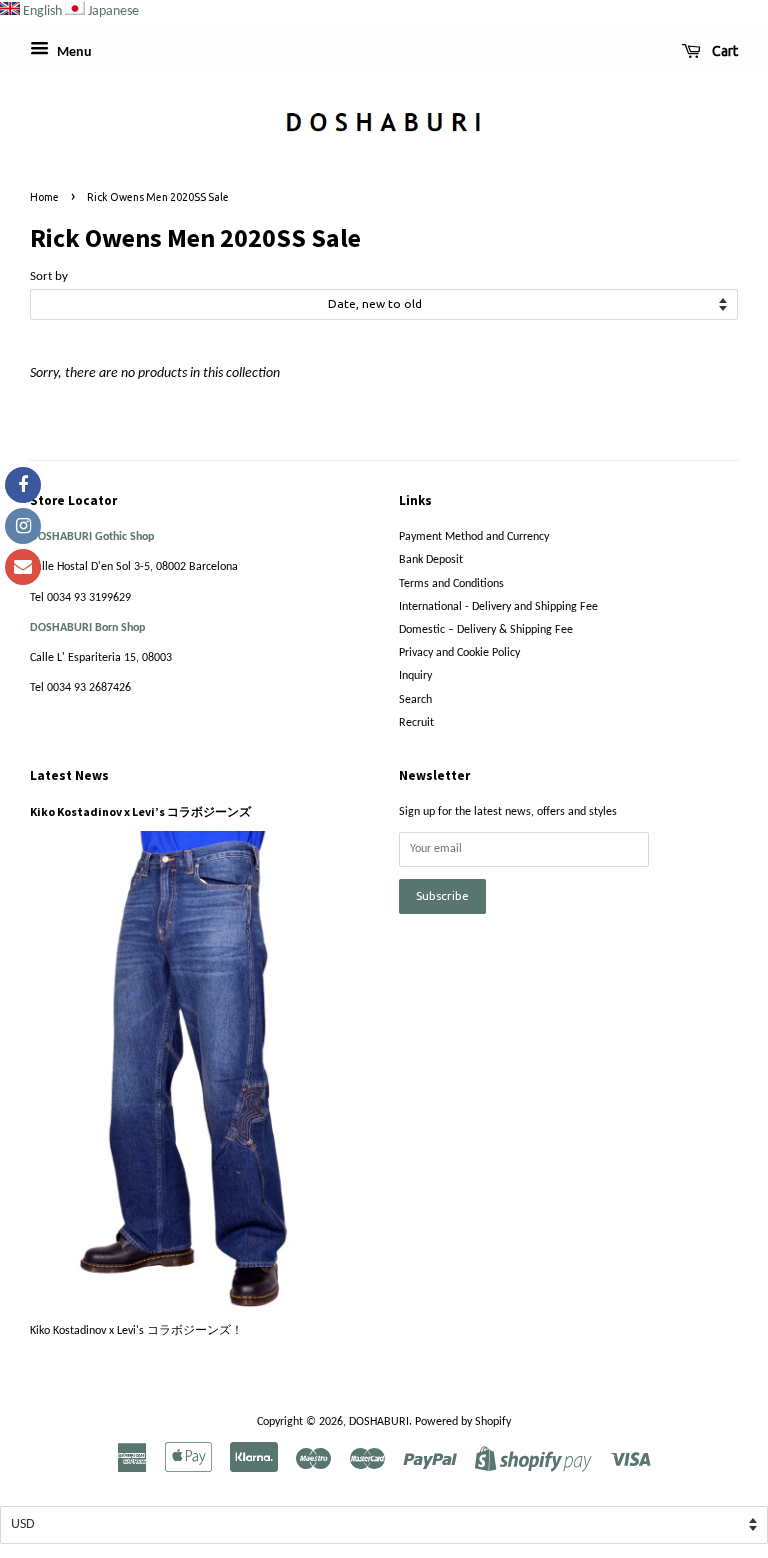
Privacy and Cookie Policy (459, 653)
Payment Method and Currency (474, 537)
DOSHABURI (379, 1422)
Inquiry (415, 676)
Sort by (49, 277)
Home (44, 197)
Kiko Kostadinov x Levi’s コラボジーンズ (140, 811)
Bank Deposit (431, 560)
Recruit (416, 723)
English (42, 11)
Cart (723, 51)
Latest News (69, 775)
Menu (73, 52)
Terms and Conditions (451, 584)
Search (415, 700)
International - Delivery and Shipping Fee (498, 607)
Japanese (113, 11)
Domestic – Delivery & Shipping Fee (486, 630)
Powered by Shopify (463, 1422)
